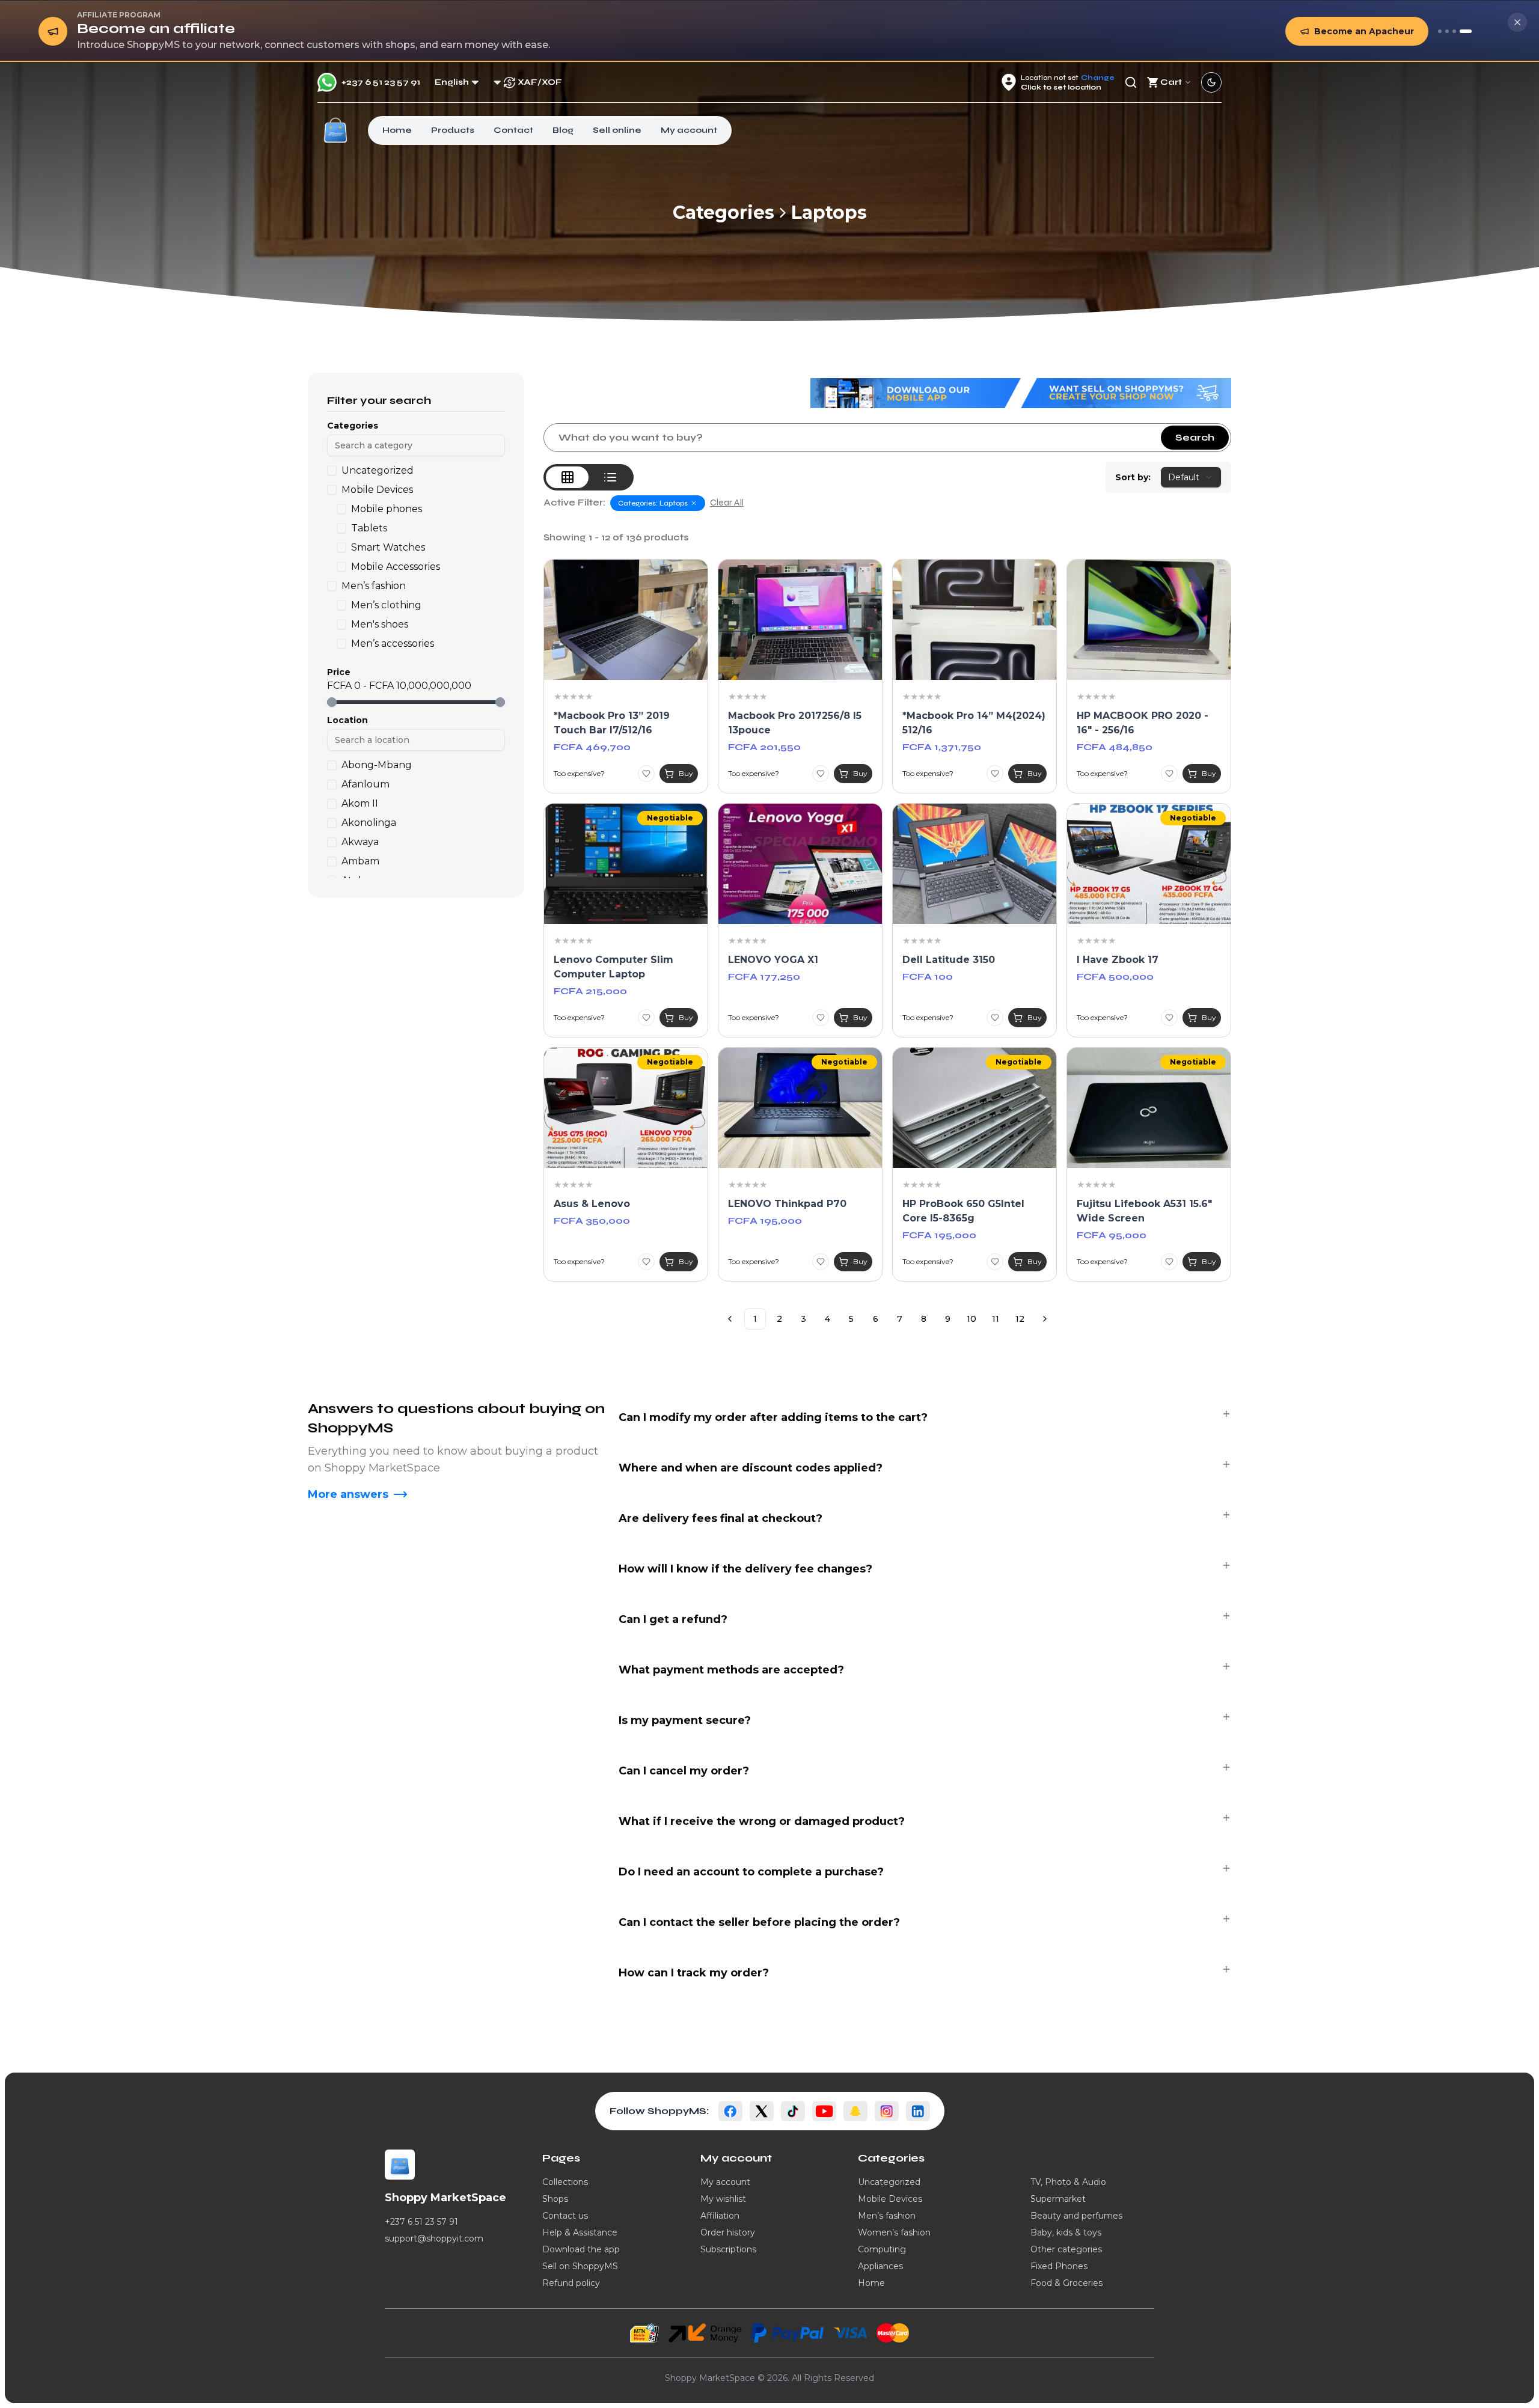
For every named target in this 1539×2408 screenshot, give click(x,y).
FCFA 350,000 (592, 1221)
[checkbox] (332, 471)
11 (996, 1319)
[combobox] (1191, 477)
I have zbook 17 (1118, 960)
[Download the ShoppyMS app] (1447, 31)
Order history (728, 2232)
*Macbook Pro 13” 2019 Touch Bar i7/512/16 (612, 723)
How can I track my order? (694, 1973)
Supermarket (1058, 2199)
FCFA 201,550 (764, 747)
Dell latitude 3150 (949, 960)
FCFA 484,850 (1115, 747)
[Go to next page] (1045, 1319)
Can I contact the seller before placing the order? (759, 1922)
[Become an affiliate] (1466, 31)
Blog (563, 130)
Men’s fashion (887, 2216)
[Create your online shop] (1454, 31)
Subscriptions (728, 2249)
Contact (513, 130)
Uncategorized (889, 2182)
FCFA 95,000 (1112, 1235)
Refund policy (571, 2283)
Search (1195, 437)
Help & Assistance (580, 2232)
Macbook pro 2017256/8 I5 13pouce (795, 723)
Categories (724, 213)
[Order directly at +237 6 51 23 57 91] (1440, 31)
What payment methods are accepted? (731, 1670)
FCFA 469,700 (592, 747)
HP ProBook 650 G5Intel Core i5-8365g (963, 1211)
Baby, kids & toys (1066, 2232)
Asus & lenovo (592, 1204)
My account (689, 130)
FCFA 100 (928, 976)
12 (1020, 1319)
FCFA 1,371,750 (942, 747)
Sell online (617, 130)
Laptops (829, 213)
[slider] (332, 702)
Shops (555, 2199)
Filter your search (379, 400)
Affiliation (720, 2216)
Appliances (880, 2266)
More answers (348, 1494)
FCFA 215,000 (590, 991)
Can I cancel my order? (684, 1771)
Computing (882, 2249)
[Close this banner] (1517, 22)
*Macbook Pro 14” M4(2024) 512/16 (974, 723)
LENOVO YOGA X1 (773, 960)
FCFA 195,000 (765, 1221)
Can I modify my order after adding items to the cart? (773, 1417)
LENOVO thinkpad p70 (787, 1204)
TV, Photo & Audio (1068, 2182)
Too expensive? (579, 773)
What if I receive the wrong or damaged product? (762, 1821)
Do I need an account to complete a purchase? (751, 1872)
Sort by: (1133, 477)
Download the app (581, 2249)
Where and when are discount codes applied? (751, 1468)
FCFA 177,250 (764, 976)
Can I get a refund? (673, 1619)
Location (347, 720)
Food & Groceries (1066, 2283)
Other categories (1066, 2249)
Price (339, 672)
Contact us (565, 2216)
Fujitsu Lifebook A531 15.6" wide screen (1144, 1211)
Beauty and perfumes (1076, 2216)
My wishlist (723, 2199)
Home (397, 130)
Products (453, 130)
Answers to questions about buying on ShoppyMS (456, 1418)
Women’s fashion (894, 2232)
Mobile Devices (890, 2199)
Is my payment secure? (685, 1720)
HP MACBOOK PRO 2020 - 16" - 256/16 (1143, 723)
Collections (565, 2182)
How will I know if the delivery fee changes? (745, 1569)
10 (971, 1319)
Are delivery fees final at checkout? (721, 1518)
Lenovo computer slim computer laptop (613, 967)
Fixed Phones (1059, 2266)
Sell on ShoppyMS (580, 2266)
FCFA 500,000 (1115, 976)
